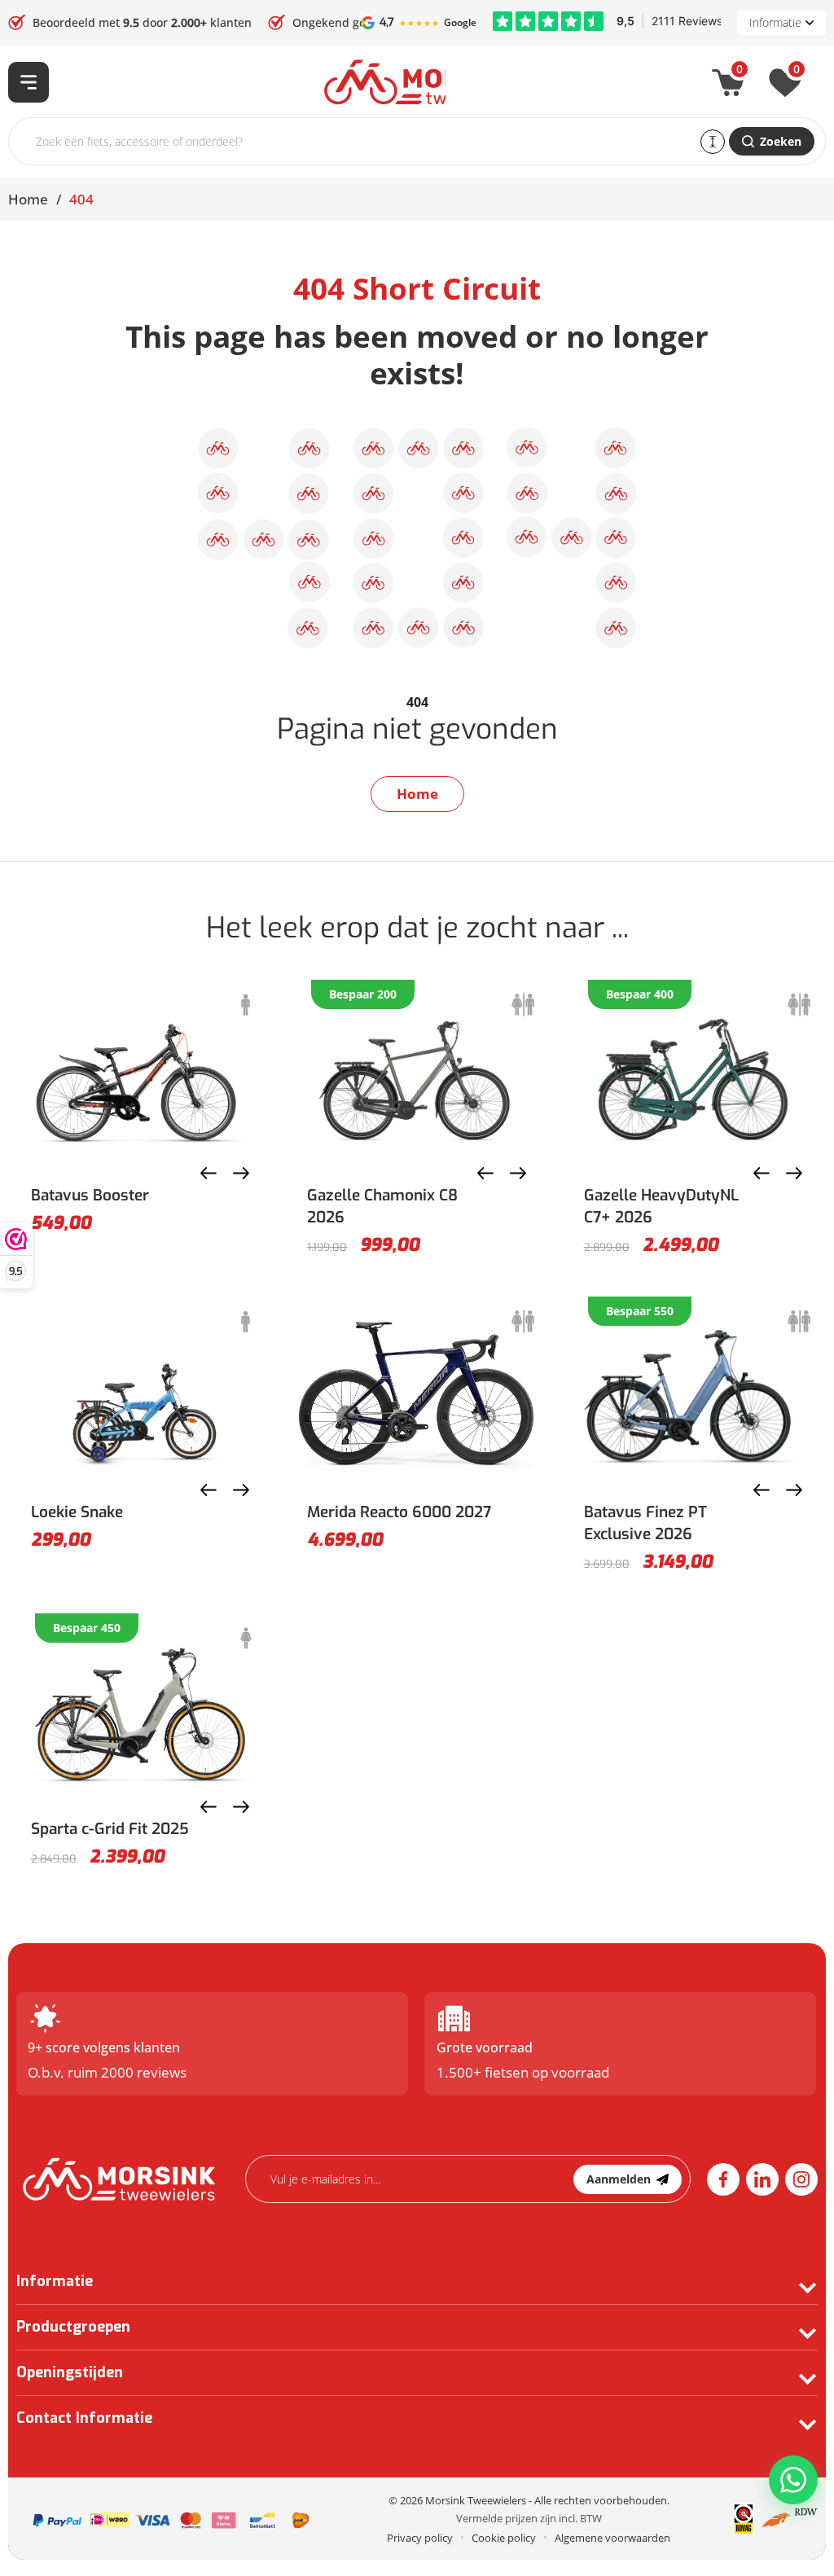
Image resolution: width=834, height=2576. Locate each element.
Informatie (775, 22)
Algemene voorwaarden (612, 2538)
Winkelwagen (740, 72)
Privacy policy (420, 2538)
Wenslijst (797, 72)
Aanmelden (619, 2179)
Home (28, 199)
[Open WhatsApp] (793, 2480)
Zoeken (781, 141)
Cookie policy (504, 2538)
